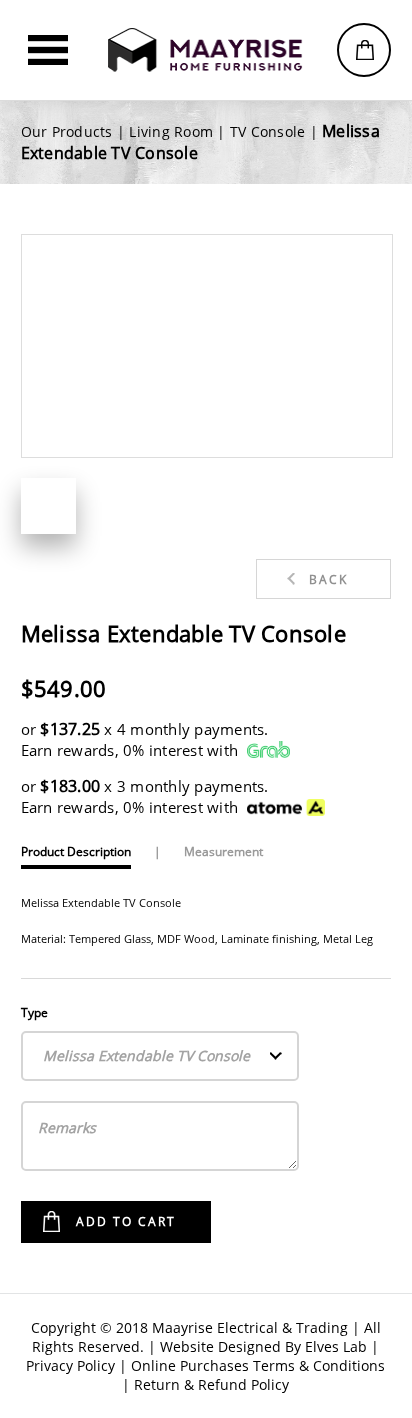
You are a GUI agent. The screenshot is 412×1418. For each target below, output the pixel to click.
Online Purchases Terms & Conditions (258, 1365)
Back (328, 579)
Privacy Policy (70, 1365)
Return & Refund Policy (211, 1384)
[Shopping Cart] (364, 50)
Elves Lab (336, 1346)
